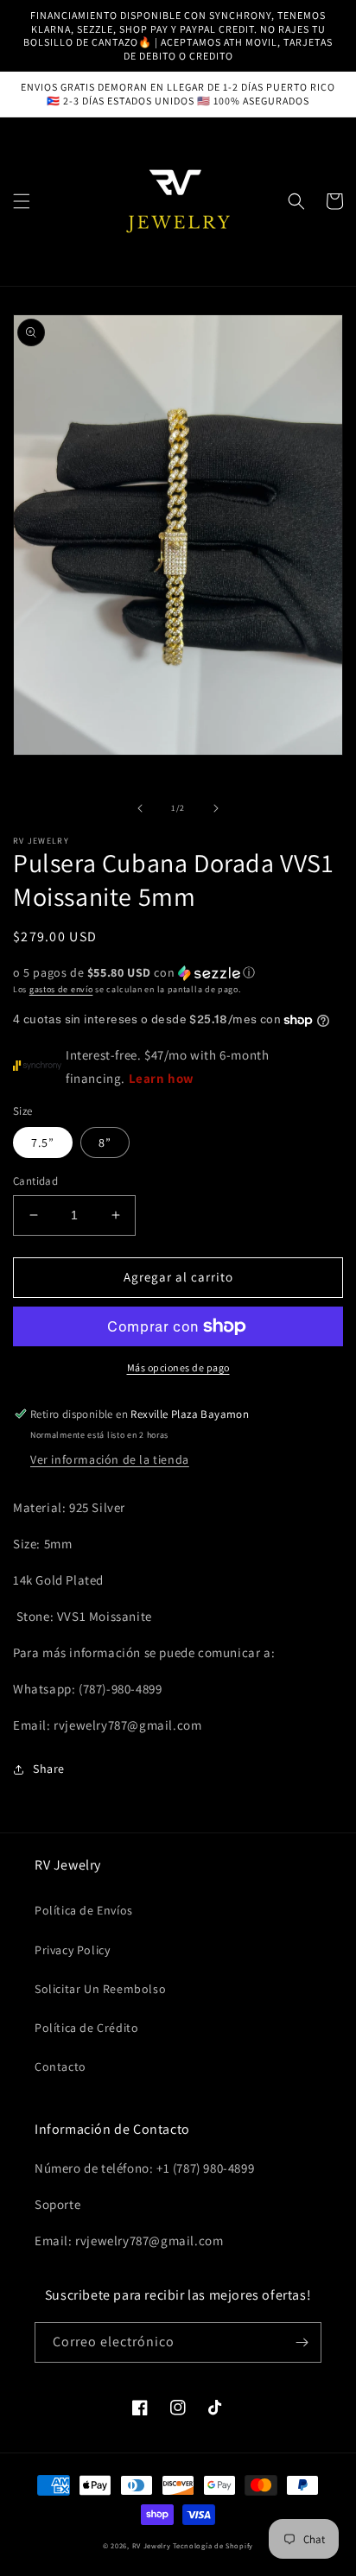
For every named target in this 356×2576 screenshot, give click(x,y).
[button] (22, 201)
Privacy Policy (72, 1950)
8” (105, 1142)
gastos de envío (61, 989)
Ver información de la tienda (110, 1459)
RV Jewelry (153, 2545)
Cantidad (35, 1181)
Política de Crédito (86, 2028)
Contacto (60, 2066)
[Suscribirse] (302, 2342)
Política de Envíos (84, 1910)
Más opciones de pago (178, 1367)
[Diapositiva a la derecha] (216, 808)
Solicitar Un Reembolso (100, 1989)
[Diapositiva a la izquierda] (140, 808)
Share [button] (49, 1769)
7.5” (43, 1142)
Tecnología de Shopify (213, 2545)
